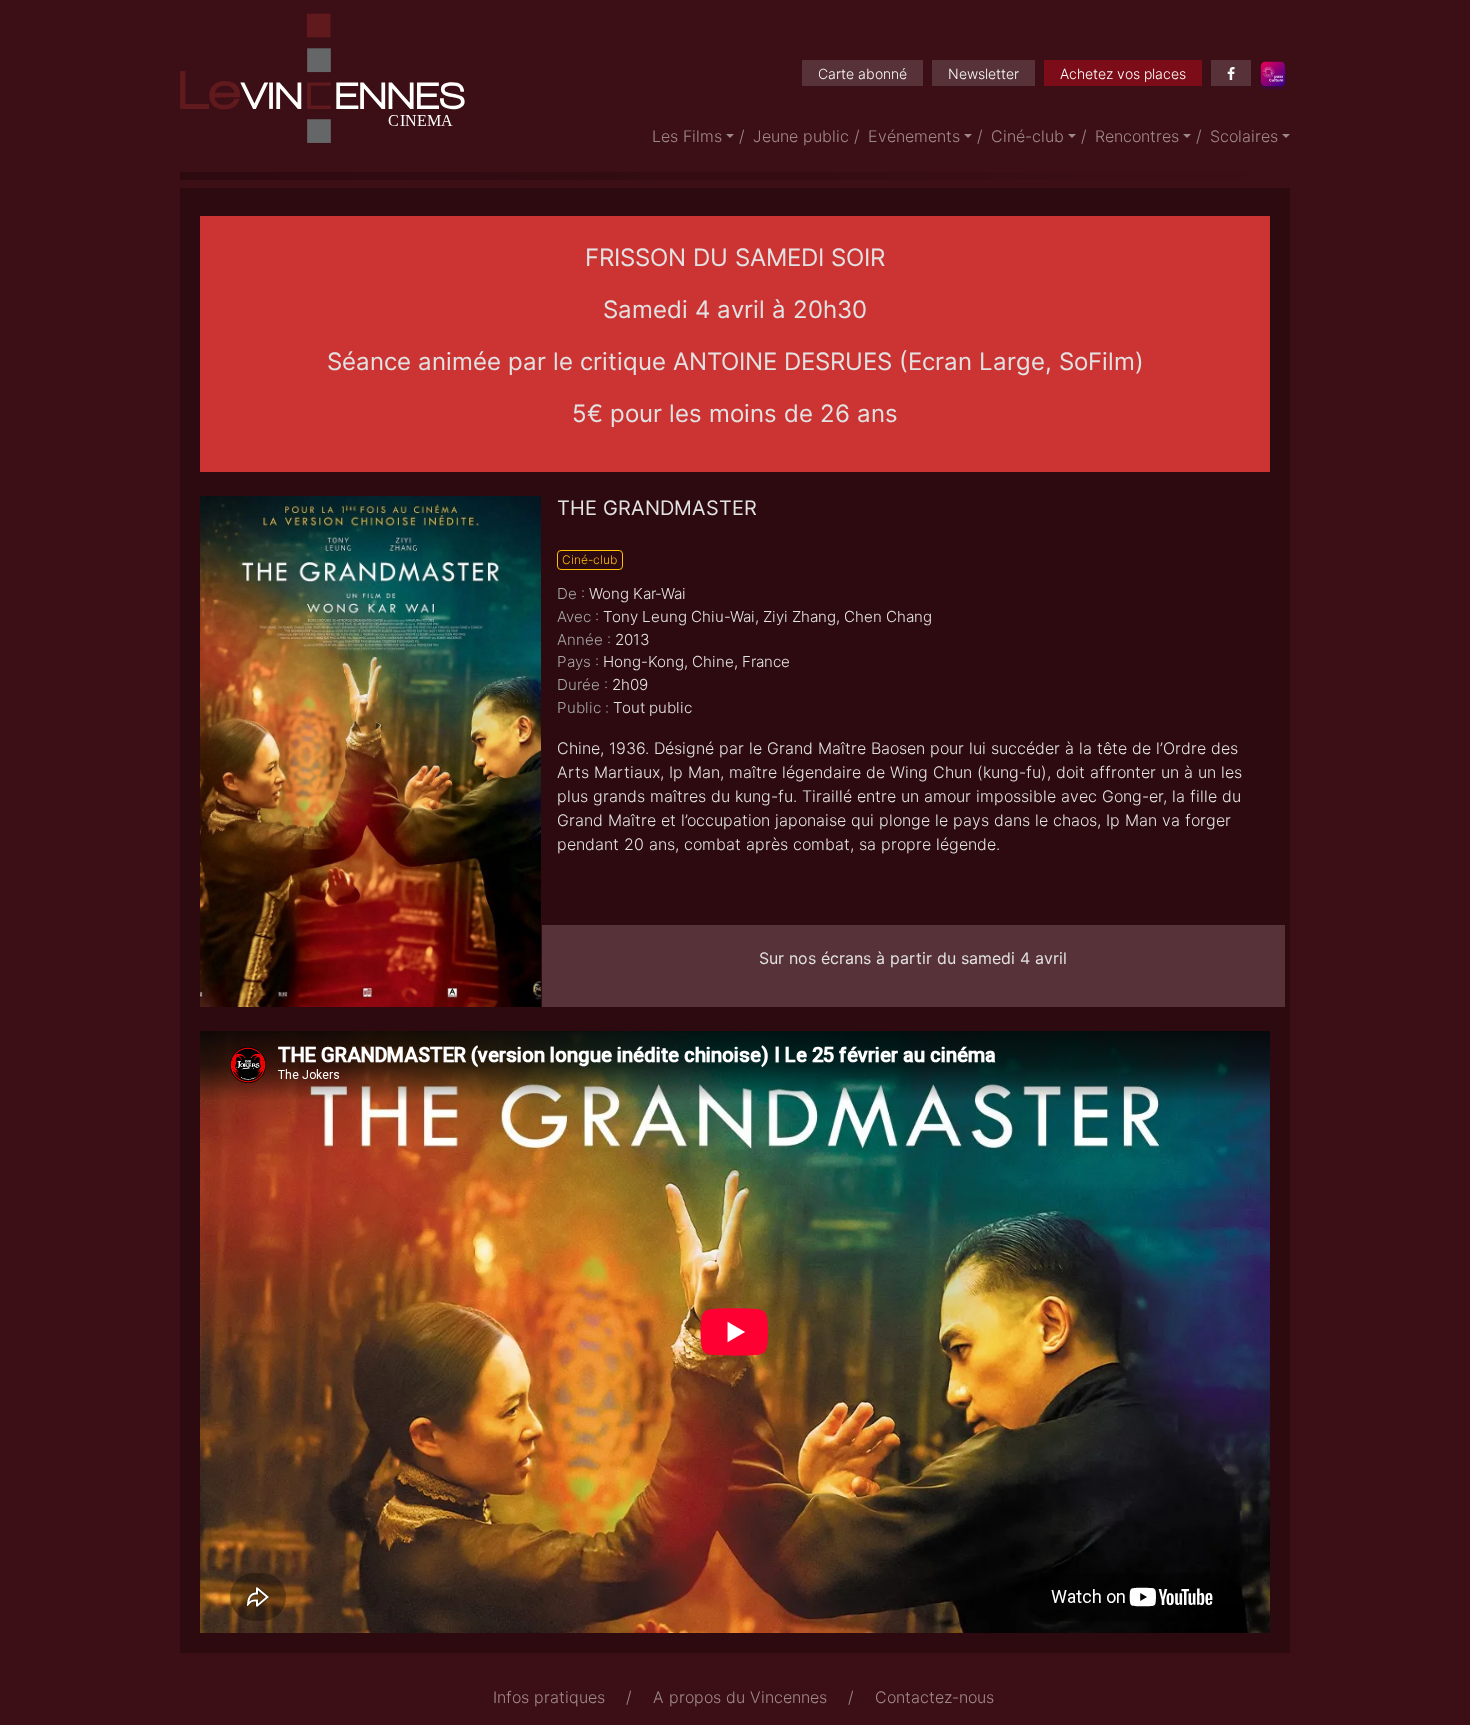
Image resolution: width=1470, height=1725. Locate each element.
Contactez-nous (934, 1697)
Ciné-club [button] (1027, 136)
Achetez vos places (1123, 73)
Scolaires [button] (1244, 136)
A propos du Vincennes (740, 1697)
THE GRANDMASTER (657, 508)
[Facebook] (1231, 73)
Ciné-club (589, 559)
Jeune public (801, 136)
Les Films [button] (687, 136)
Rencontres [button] (1137, 136)
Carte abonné (862, 73)
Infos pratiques (549, 1697)
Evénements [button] (914, 136)
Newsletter (983, 73)
